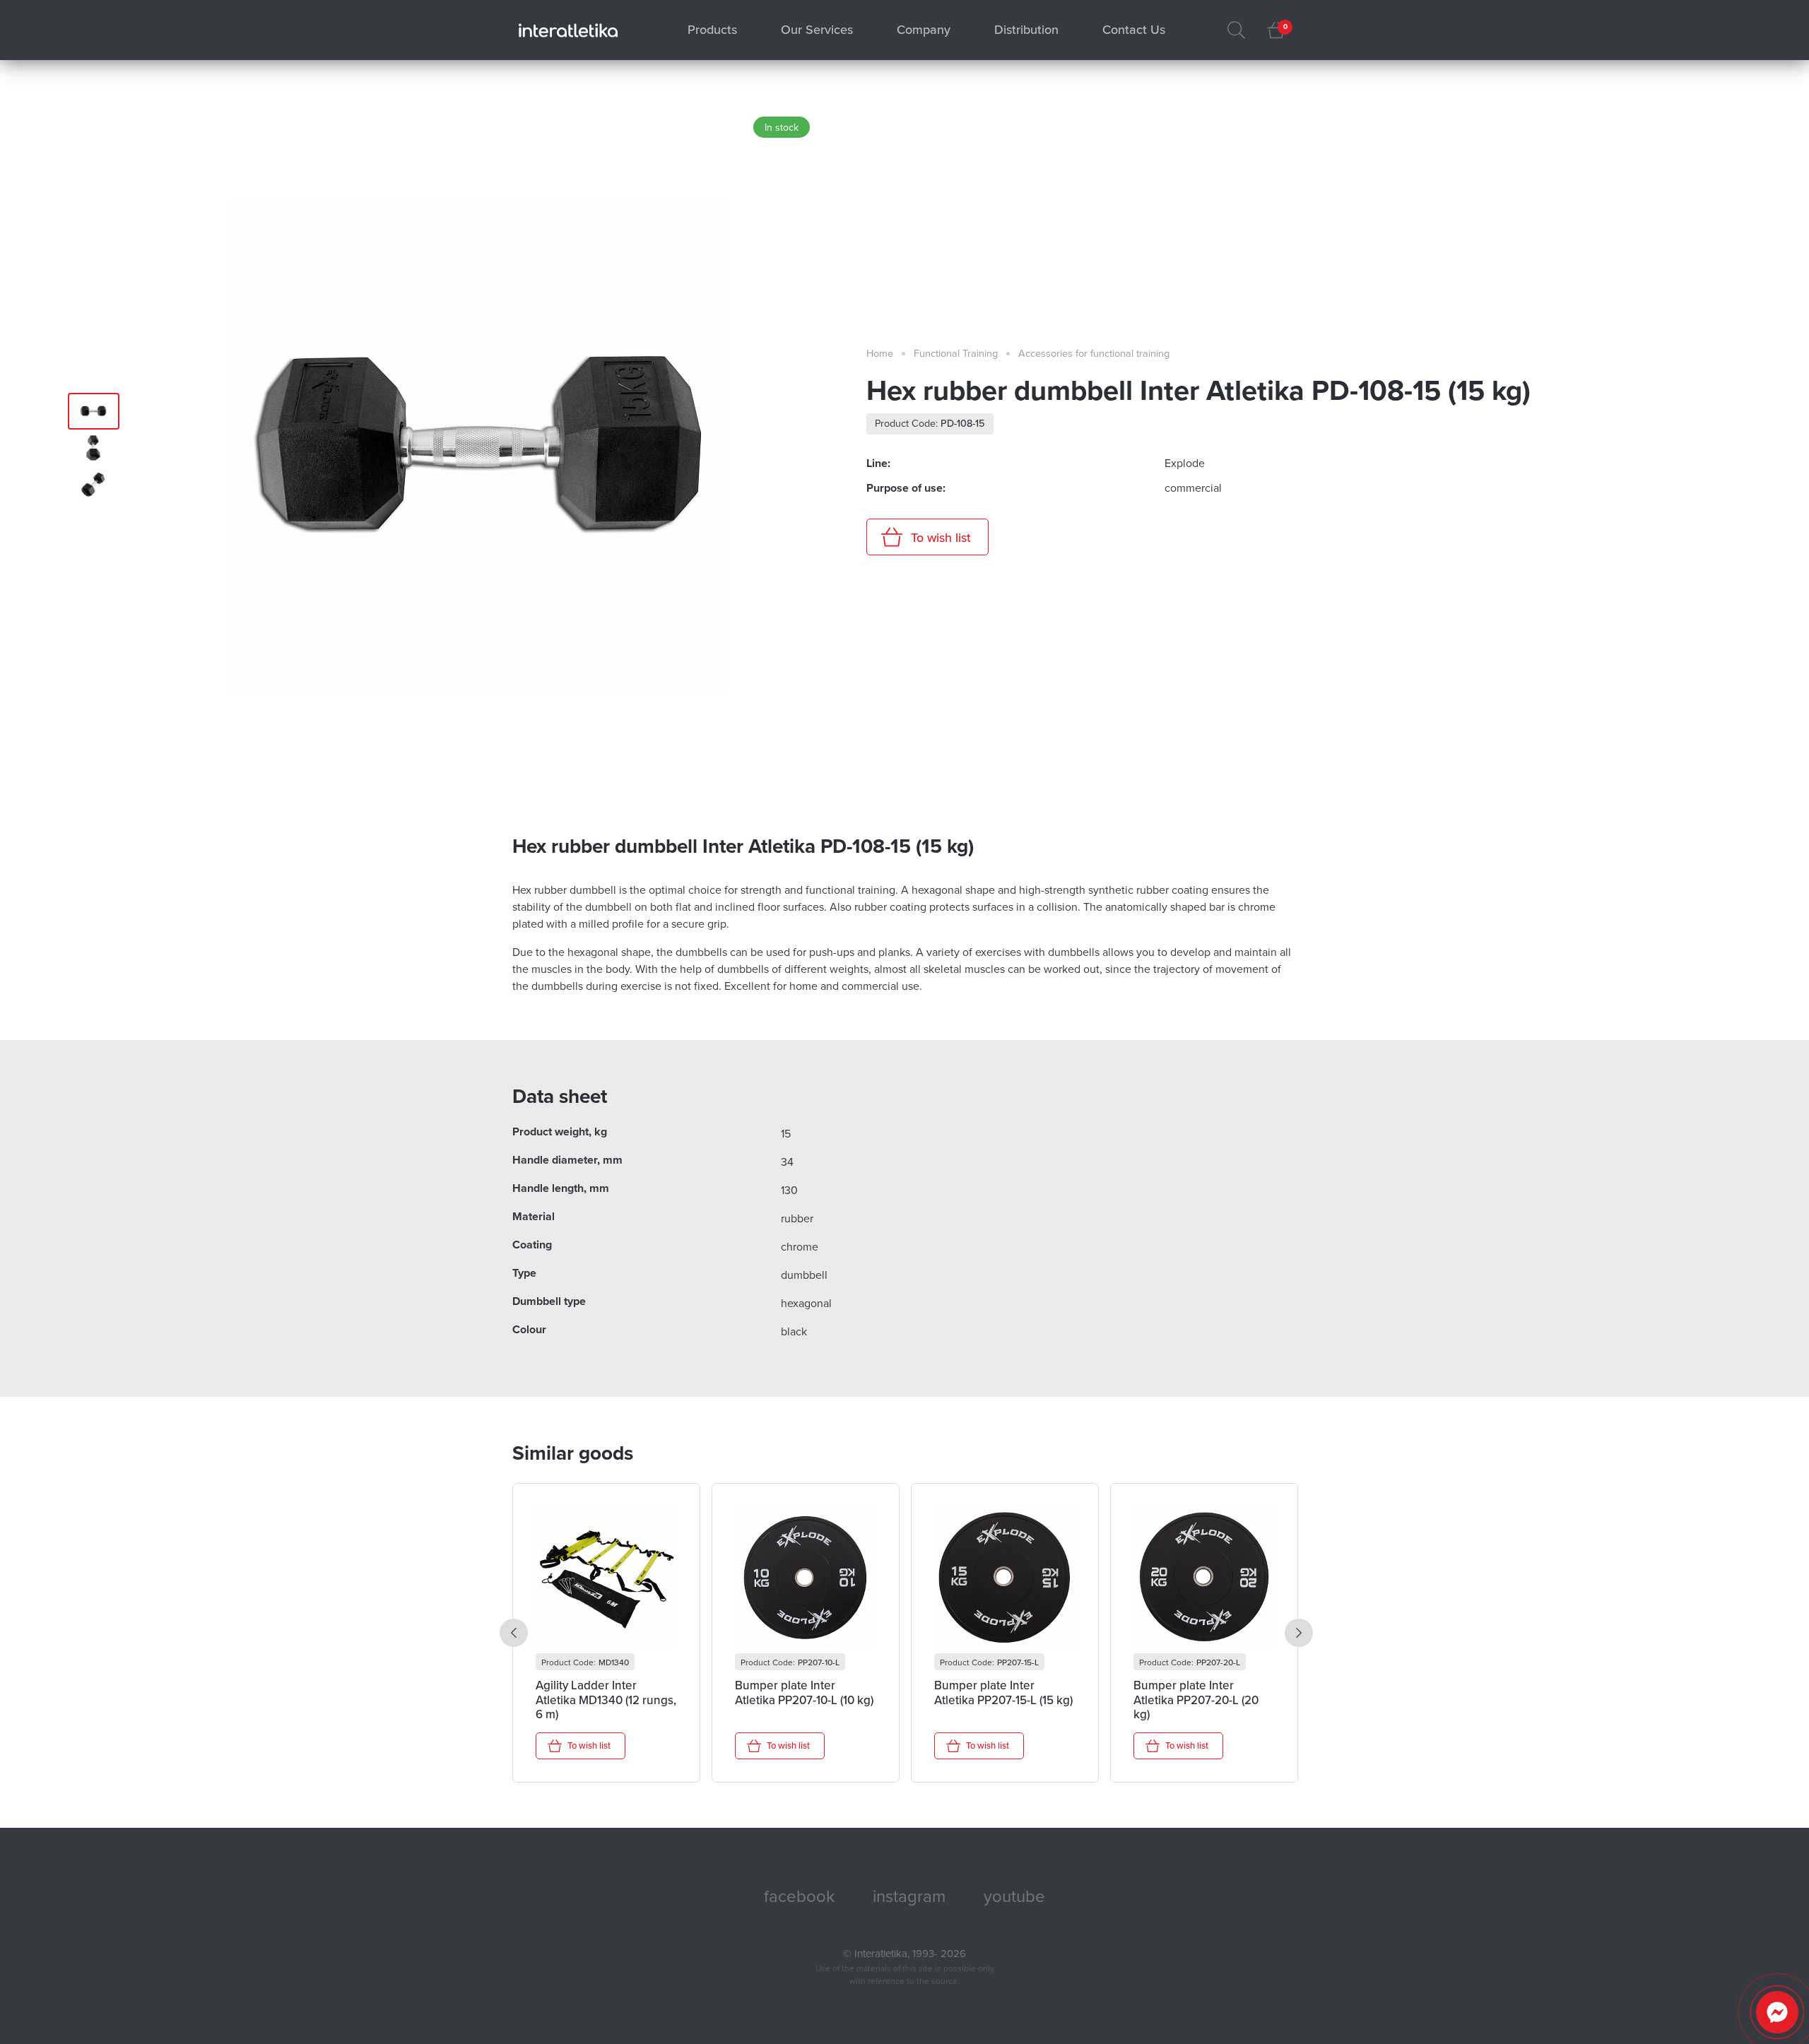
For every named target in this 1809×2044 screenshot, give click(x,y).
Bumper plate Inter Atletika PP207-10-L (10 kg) (804, 1693)
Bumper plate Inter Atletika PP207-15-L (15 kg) (1003, 1693)
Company (924, 30)
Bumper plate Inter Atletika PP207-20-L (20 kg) (1196, 1700)
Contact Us (1134, 30)
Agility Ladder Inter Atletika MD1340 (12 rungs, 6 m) (606, 1700)
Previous (514, 1633)
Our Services (817, 30)
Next (1299, 1633)
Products (712, 30)
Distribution (1026, 30)
